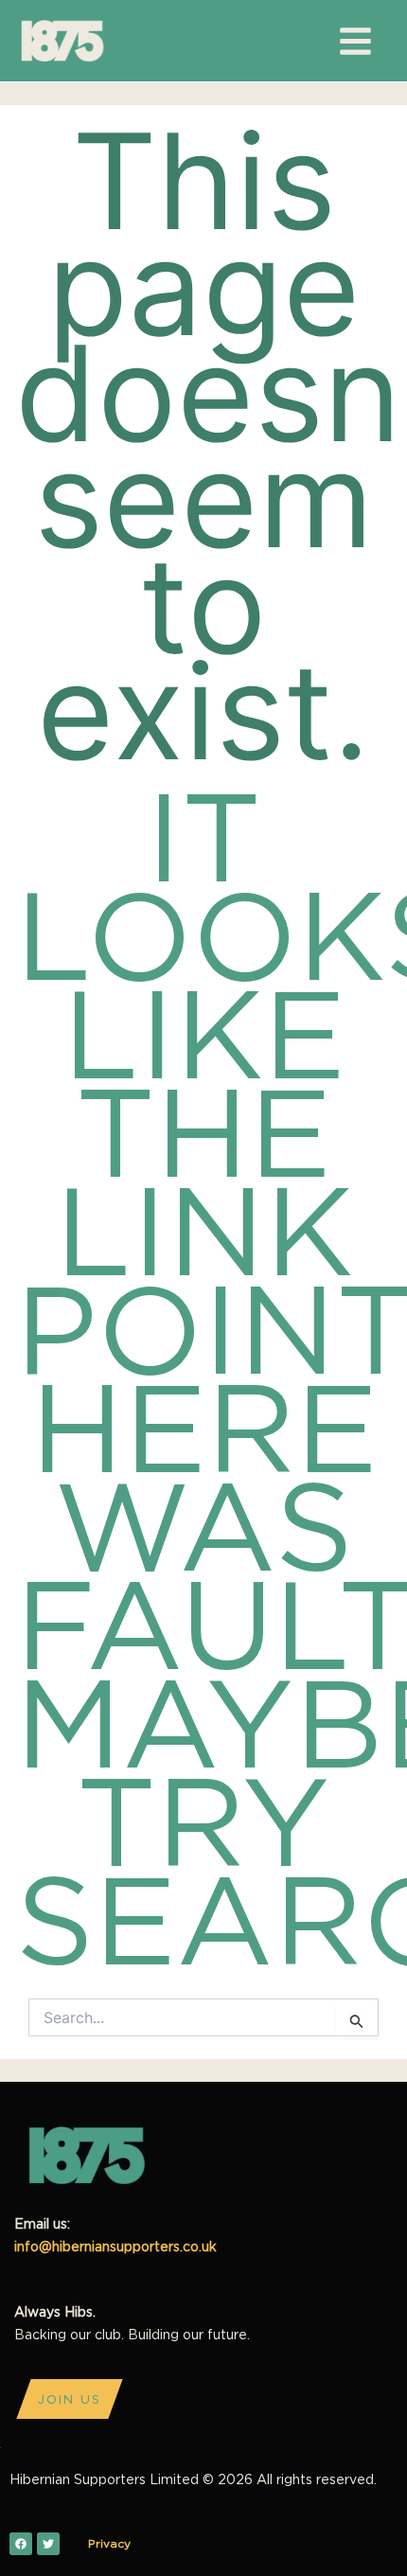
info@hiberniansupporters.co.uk (115, 2246)
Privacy (109, 2543)
